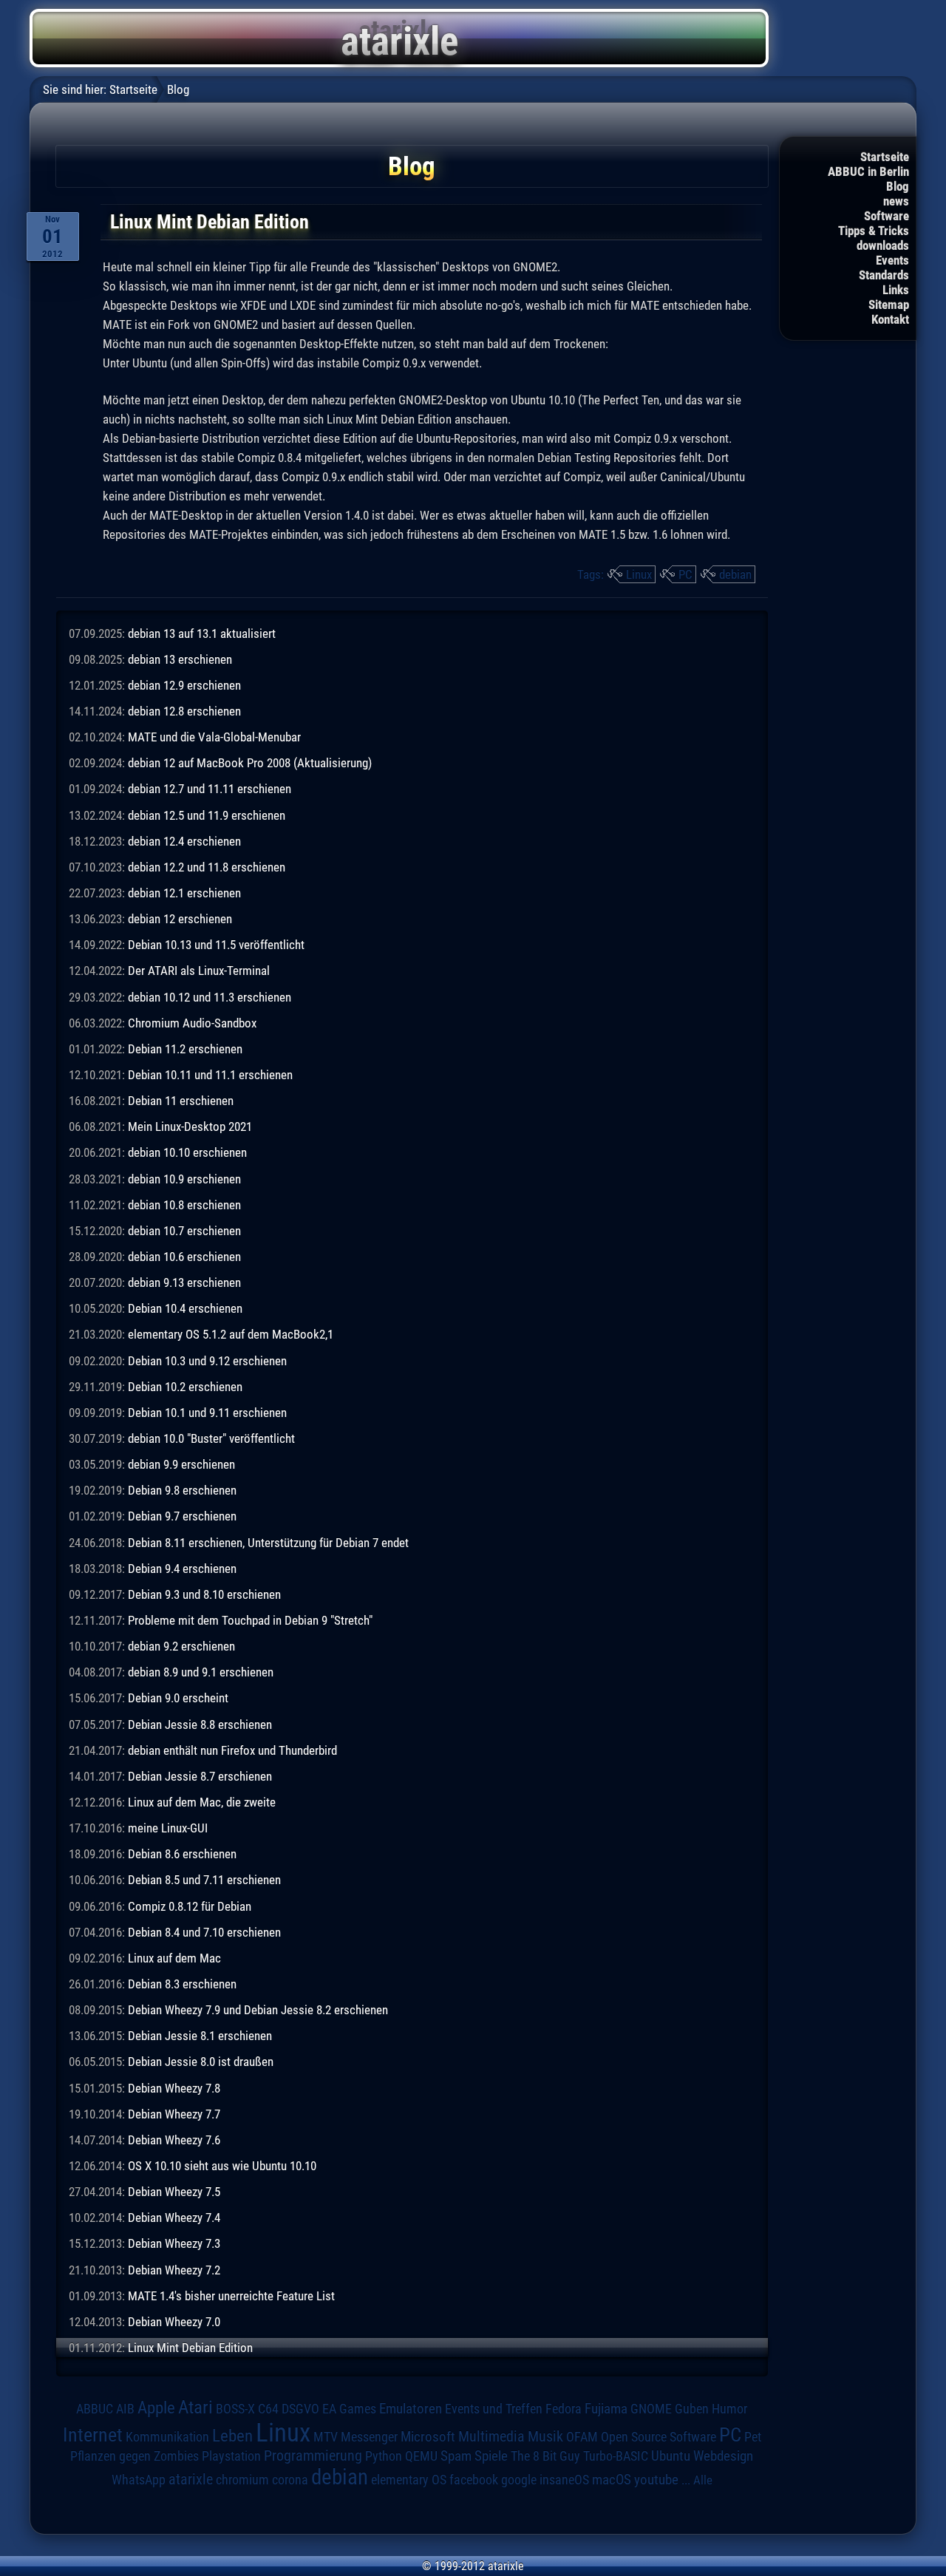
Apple (156, 2408)
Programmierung (313, 2456)
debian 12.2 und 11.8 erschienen (207, 867)
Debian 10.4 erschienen (185, 1308)
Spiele (491, 2456)
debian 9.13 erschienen (184, 1282)
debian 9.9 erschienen (181, 1464)
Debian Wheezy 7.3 (174, 2243)
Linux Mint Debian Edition (190, 2348)
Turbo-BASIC (616, 2456)
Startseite (885, 157)
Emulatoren (411, 2409)
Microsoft (428, 2437)
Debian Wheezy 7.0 (174, 2322)
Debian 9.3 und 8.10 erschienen (204, 1594)
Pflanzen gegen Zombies (135, 2456)
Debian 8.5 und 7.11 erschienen (204, 1880)
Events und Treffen (494, 2409)
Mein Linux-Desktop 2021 (190, 1126)
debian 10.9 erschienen (184, 1179)
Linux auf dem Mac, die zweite (202, 1802)
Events (892, 260)
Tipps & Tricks (874, 231)
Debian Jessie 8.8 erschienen (200, 1724)
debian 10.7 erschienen (184, 1231)
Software (887, 216)
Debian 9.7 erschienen (182, 1516)
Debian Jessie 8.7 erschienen (200, 1776)
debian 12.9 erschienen (184, 685)
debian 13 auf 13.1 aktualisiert (202, 633)
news (896, 201)
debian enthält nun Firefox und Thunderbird (232, 1750)
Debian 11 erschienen (181, 1101)
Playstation (231, 2456)
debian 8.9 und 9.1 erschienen (201, 1672)
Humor (729, 2409)
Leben (232, 2436)
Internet (93, 2435)
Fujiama (606, 2409)
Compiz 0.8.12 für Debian (190, 1906)
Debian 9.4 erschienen (182, 1569)
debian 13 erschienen (180, 659)
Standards (884, 275)
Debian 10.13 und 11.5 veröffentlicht (216, 945)
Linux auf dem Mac (174, 1958)
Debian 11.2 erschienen (185, 1049)
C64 (268, 2409)
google (519, 2480)
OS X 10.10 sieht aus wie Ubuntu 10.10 (222, 2166)
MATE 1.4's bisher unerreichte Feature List (231, 2296)
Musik (545, 2437)
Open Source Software (659, 2437)
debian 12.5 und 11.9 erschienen (207, 815)
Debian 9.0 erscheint (178, 1698)
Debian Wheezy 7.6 (174, 2140)
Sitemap (889, 305)
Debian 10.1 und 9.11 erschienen (207, 1413)
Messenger (369, 2437)
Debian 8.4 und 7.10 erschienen (204, 1932)
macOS (612, 2480)
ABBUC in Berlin (868, 171)
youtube (656, 2480)
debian (735, 574)
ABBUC (95, 2409)
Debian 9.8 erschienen (182, 1490)
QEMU (421, 2456)
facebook (474, 2480)
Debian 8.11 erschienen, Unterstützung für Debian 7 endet (268, 1543)
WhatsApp (139, 2480)
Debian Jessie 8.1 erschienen (200, 2036)
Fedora (564, 2409)
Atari (195, 2407)
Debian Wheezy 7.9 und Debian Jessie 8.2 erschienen (258, 2010)
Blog (898, 186)
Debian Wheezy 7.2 (174, 2270)
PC (685, 574)
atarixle (191, 2479)
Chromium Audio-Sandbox (192, 1023)
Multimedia (491, 2436)
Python (384, 2456)
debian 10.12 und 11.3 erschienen (210, 997)
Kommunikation (167, 2437)
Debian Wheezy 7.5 (174, 2192)
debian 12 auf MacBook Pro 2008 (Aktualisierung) (250, 763)
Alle (703, 2480)
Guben (692, 2409)
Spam (456, 2456)
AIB (125, 2409)
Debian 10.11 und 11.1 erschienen (210, 1075)
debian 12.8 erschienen (184, 711)
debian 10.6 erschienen (184, 1257)
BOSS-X (235, 2409)
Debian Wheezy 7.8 (174, 2088)
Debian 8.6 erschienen (182, 1854)
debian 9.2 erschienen (181, 1646)
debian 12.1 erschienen (184, 893)
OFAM (582, 2437)
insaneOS (564, 2480)
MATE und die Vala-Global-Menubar (214, 737)
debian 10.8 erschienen (184, 1205)
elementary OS (409, 2480)
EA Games (349, 2409)
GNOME (651, 2409)
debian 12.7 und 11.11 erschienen (210, 789)
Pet (753, 2437)
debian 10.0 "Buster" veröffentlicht (211, 1438)
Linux (639, 574)
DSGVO (300, 2409)
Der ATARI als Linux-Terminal (199, 971)
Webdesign (723, 2456)
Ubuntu (671, 2456)
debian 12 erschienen (180, 919)
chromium (242, 2480)
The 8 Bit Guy (545, 2456)
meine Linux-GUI (168, 1828)
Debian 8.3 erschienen (182, 1984)
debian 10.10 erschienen (187, 1152)
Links (896, 290)
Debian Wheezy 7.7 (174, 2114)
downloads (883, 245)
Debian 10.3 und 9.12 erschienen (207, 1361)
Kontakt (890, 319)
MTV (326, 2437)
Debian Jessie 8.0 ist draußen (201, 2062)
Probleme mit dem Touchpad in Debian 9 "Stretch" (250, 1620)
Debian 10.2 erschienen (185, 1387)
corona (290, 2480)
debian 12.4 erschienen (184, 841)
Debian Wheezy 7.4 (174, 2218)
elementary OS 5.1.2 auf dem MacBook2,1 (231, 1334)
